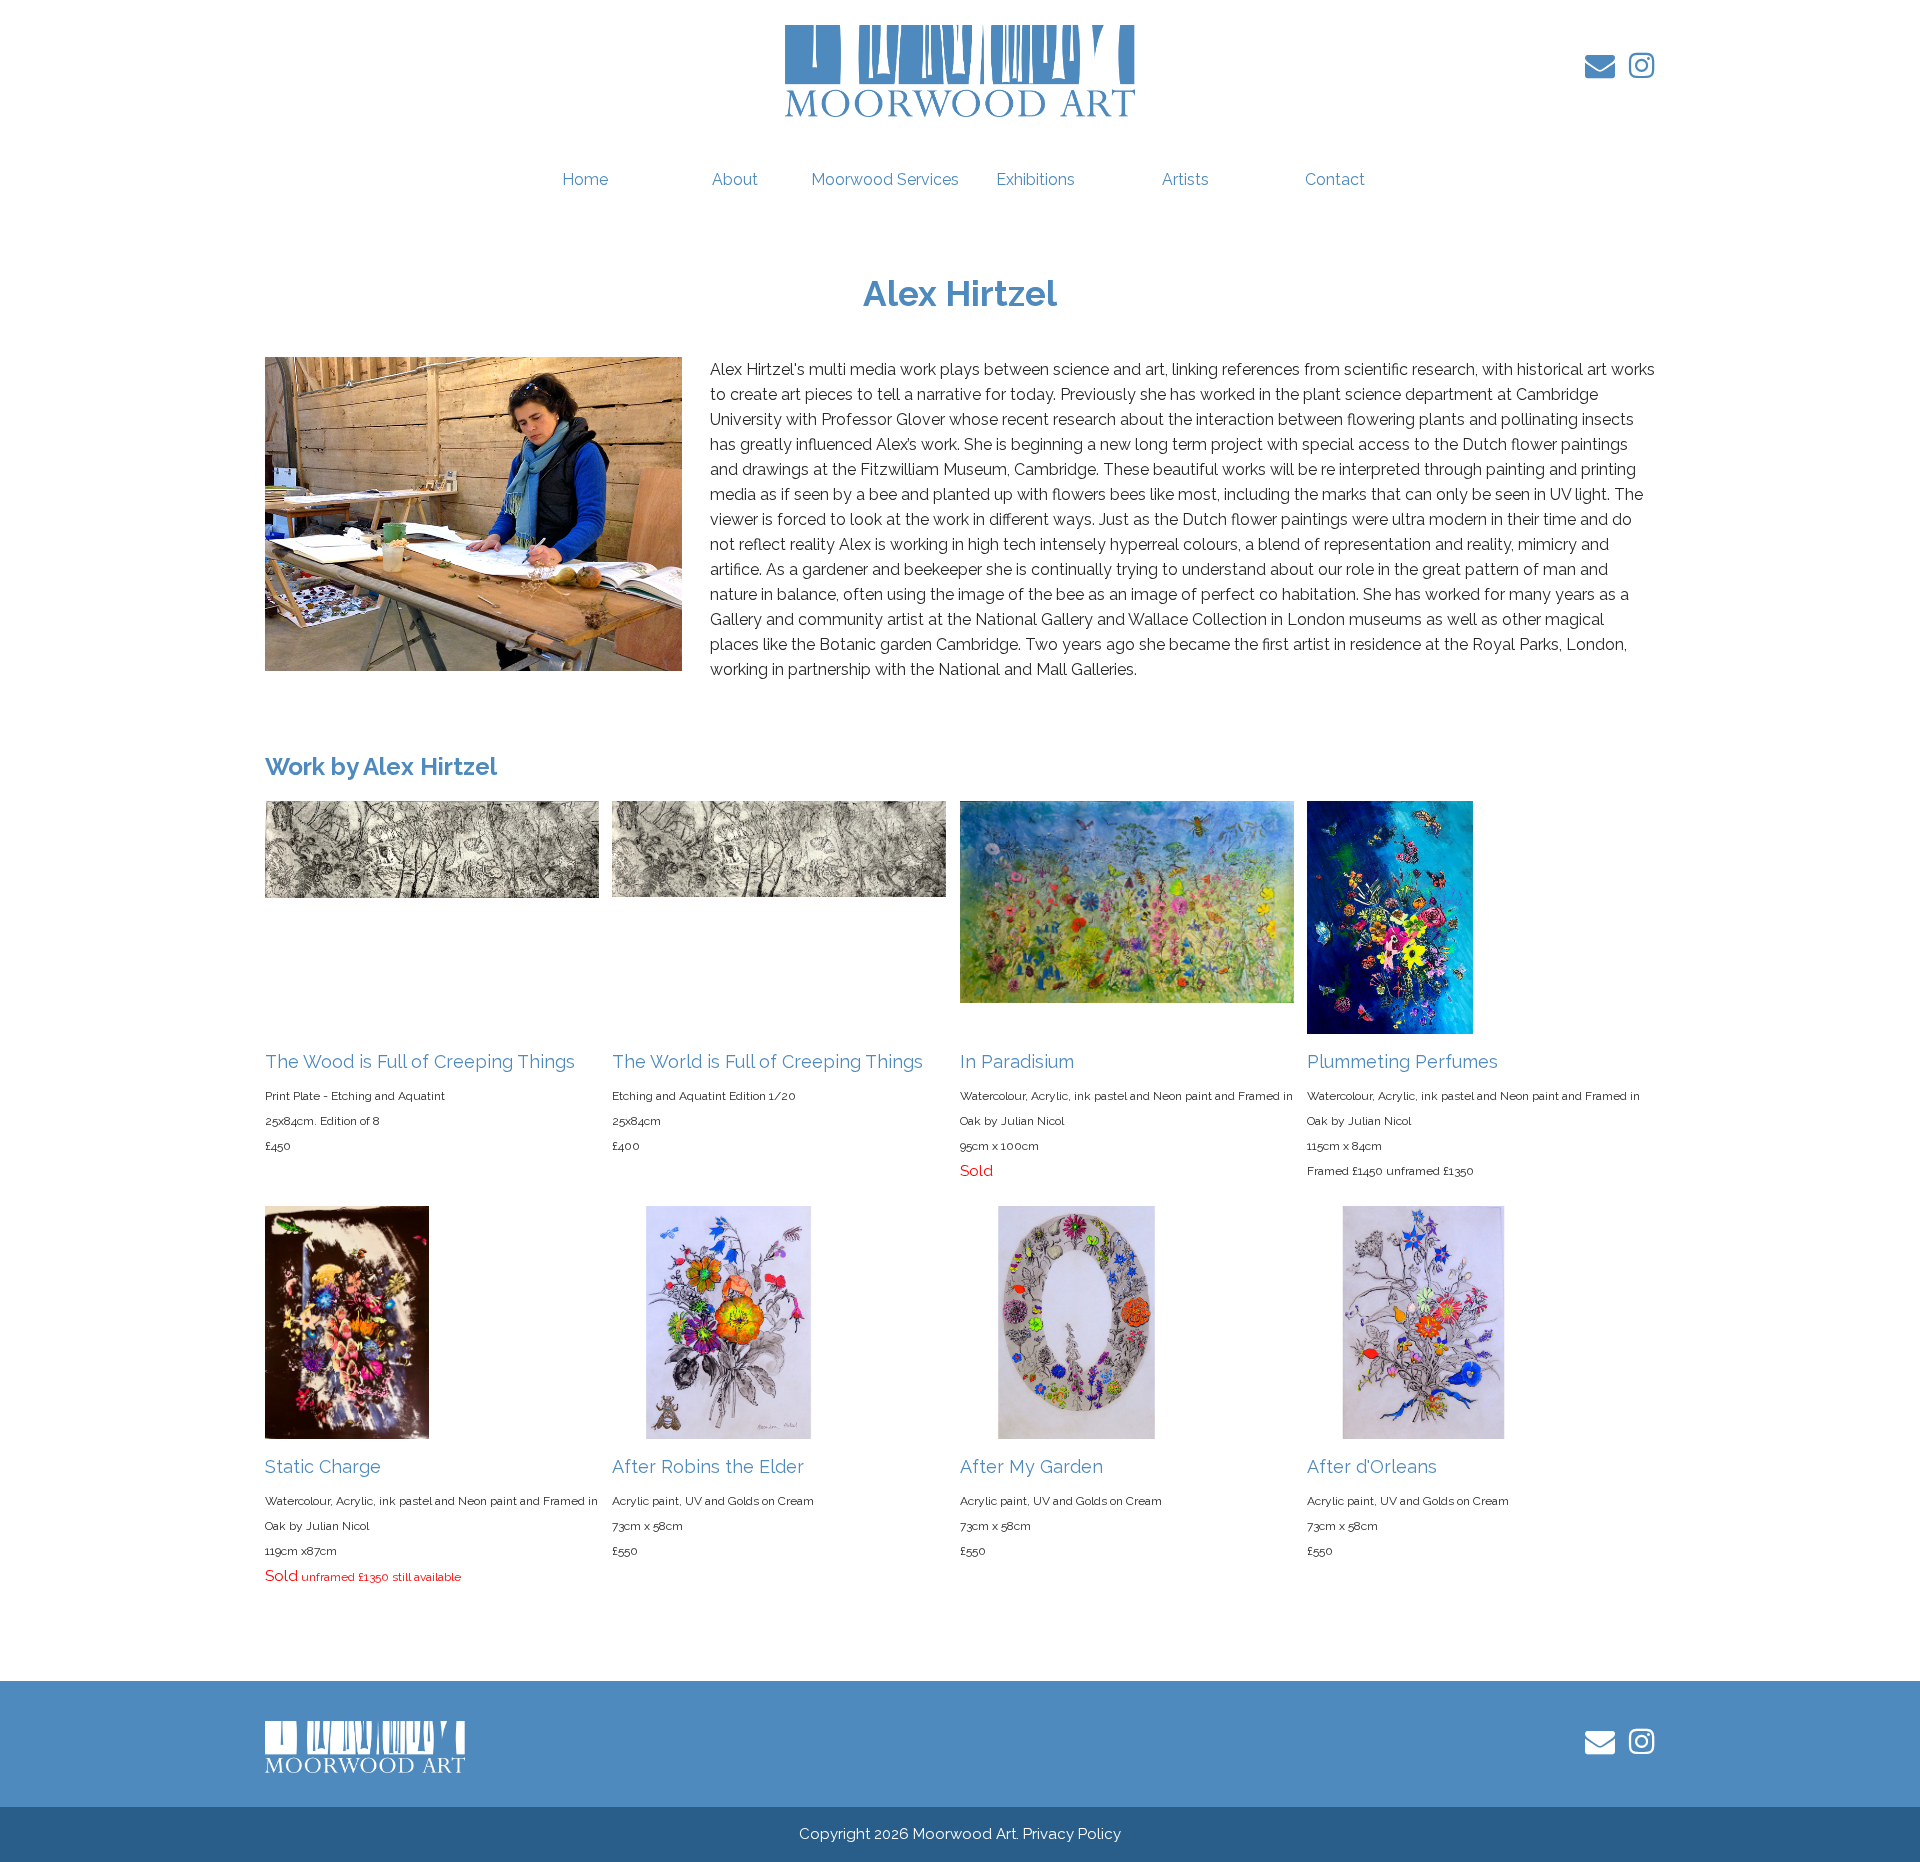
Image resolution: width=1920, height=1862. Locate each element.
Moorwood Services (885, 179)
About (735, 179)
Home (585, 179)
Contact (1335, 179)
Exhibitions (1035, 179)
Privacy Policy (1072, 1834)
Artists (1185, 179)
